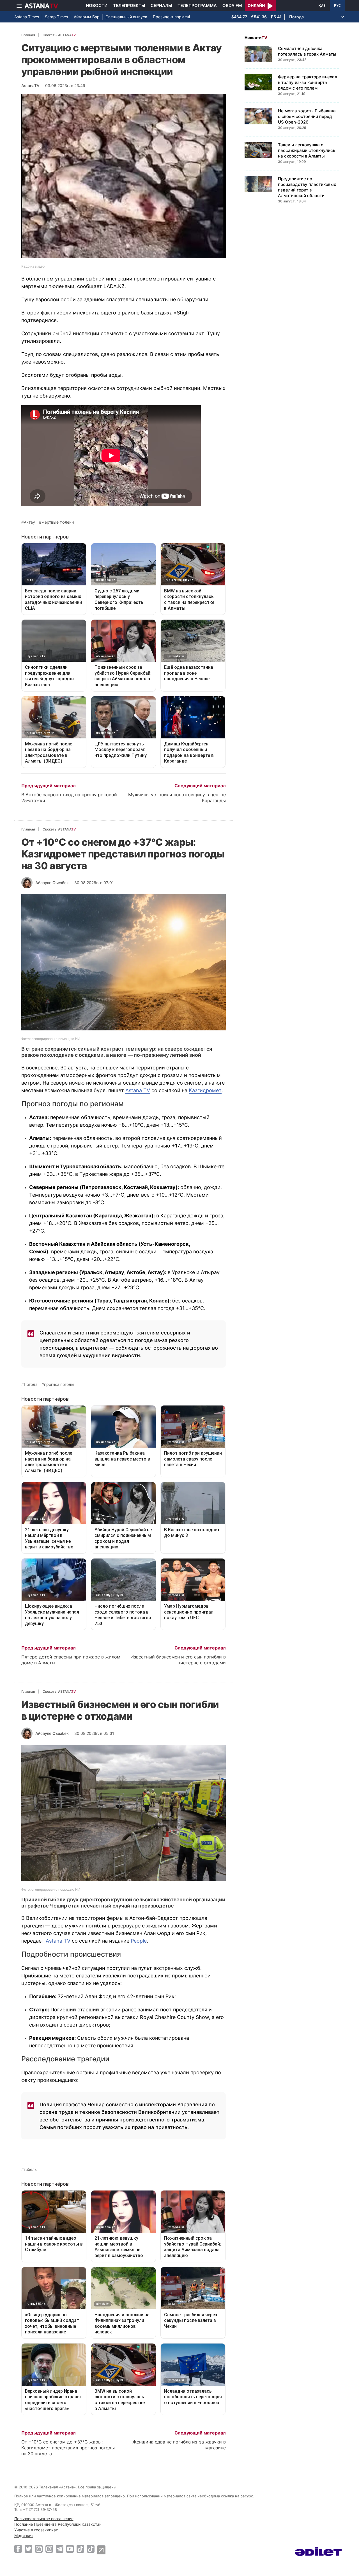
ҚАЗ (322, 6)
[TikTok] (80, 2549)
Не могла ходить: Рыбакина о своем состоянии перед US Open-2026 (307, 116)
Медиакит (24, 2535)
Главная (28, 35)
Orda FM (232, 5)
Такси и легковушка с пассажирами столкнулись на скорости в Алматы (307, 150)
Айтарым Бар (87, 17)
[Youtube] (70, 2549)
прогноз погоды (59, 1384)
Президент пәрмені (171, 17)
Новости (97, 5)
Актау (29, 522)
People (139, 1941)
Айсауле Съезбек (52, 883)
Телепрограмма (197, 5)
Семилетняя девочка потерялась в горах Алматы (307, 51)
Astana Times (27, 17)
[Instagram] (39, 2549)
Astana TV (138, 1090)
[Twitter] (28, 2549)
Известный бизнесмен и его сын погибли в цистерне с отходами (178, 1660)
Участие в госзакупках (36, 2530)
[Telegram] (60, 2549)
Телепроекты (129, 5)
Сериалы (161, 5)
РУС (337, 6)
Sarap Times (56, 17)
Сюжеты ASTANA (59, 35)
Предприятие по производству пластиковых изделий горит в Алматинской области (307, 187)
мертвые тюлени (58, 522)
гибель (30, 2169)
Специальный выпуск (126, 17)
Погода (31, 1384)
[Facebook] (18, 2549)
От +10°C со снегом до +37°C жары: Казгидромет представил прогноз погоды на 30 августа (68, 2448)
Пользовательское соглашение (44, 2519)
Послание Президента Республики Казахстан (58, 2524)
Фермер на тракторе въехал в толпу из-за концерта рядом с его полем (308, 82)
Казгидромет (205, 1090)
